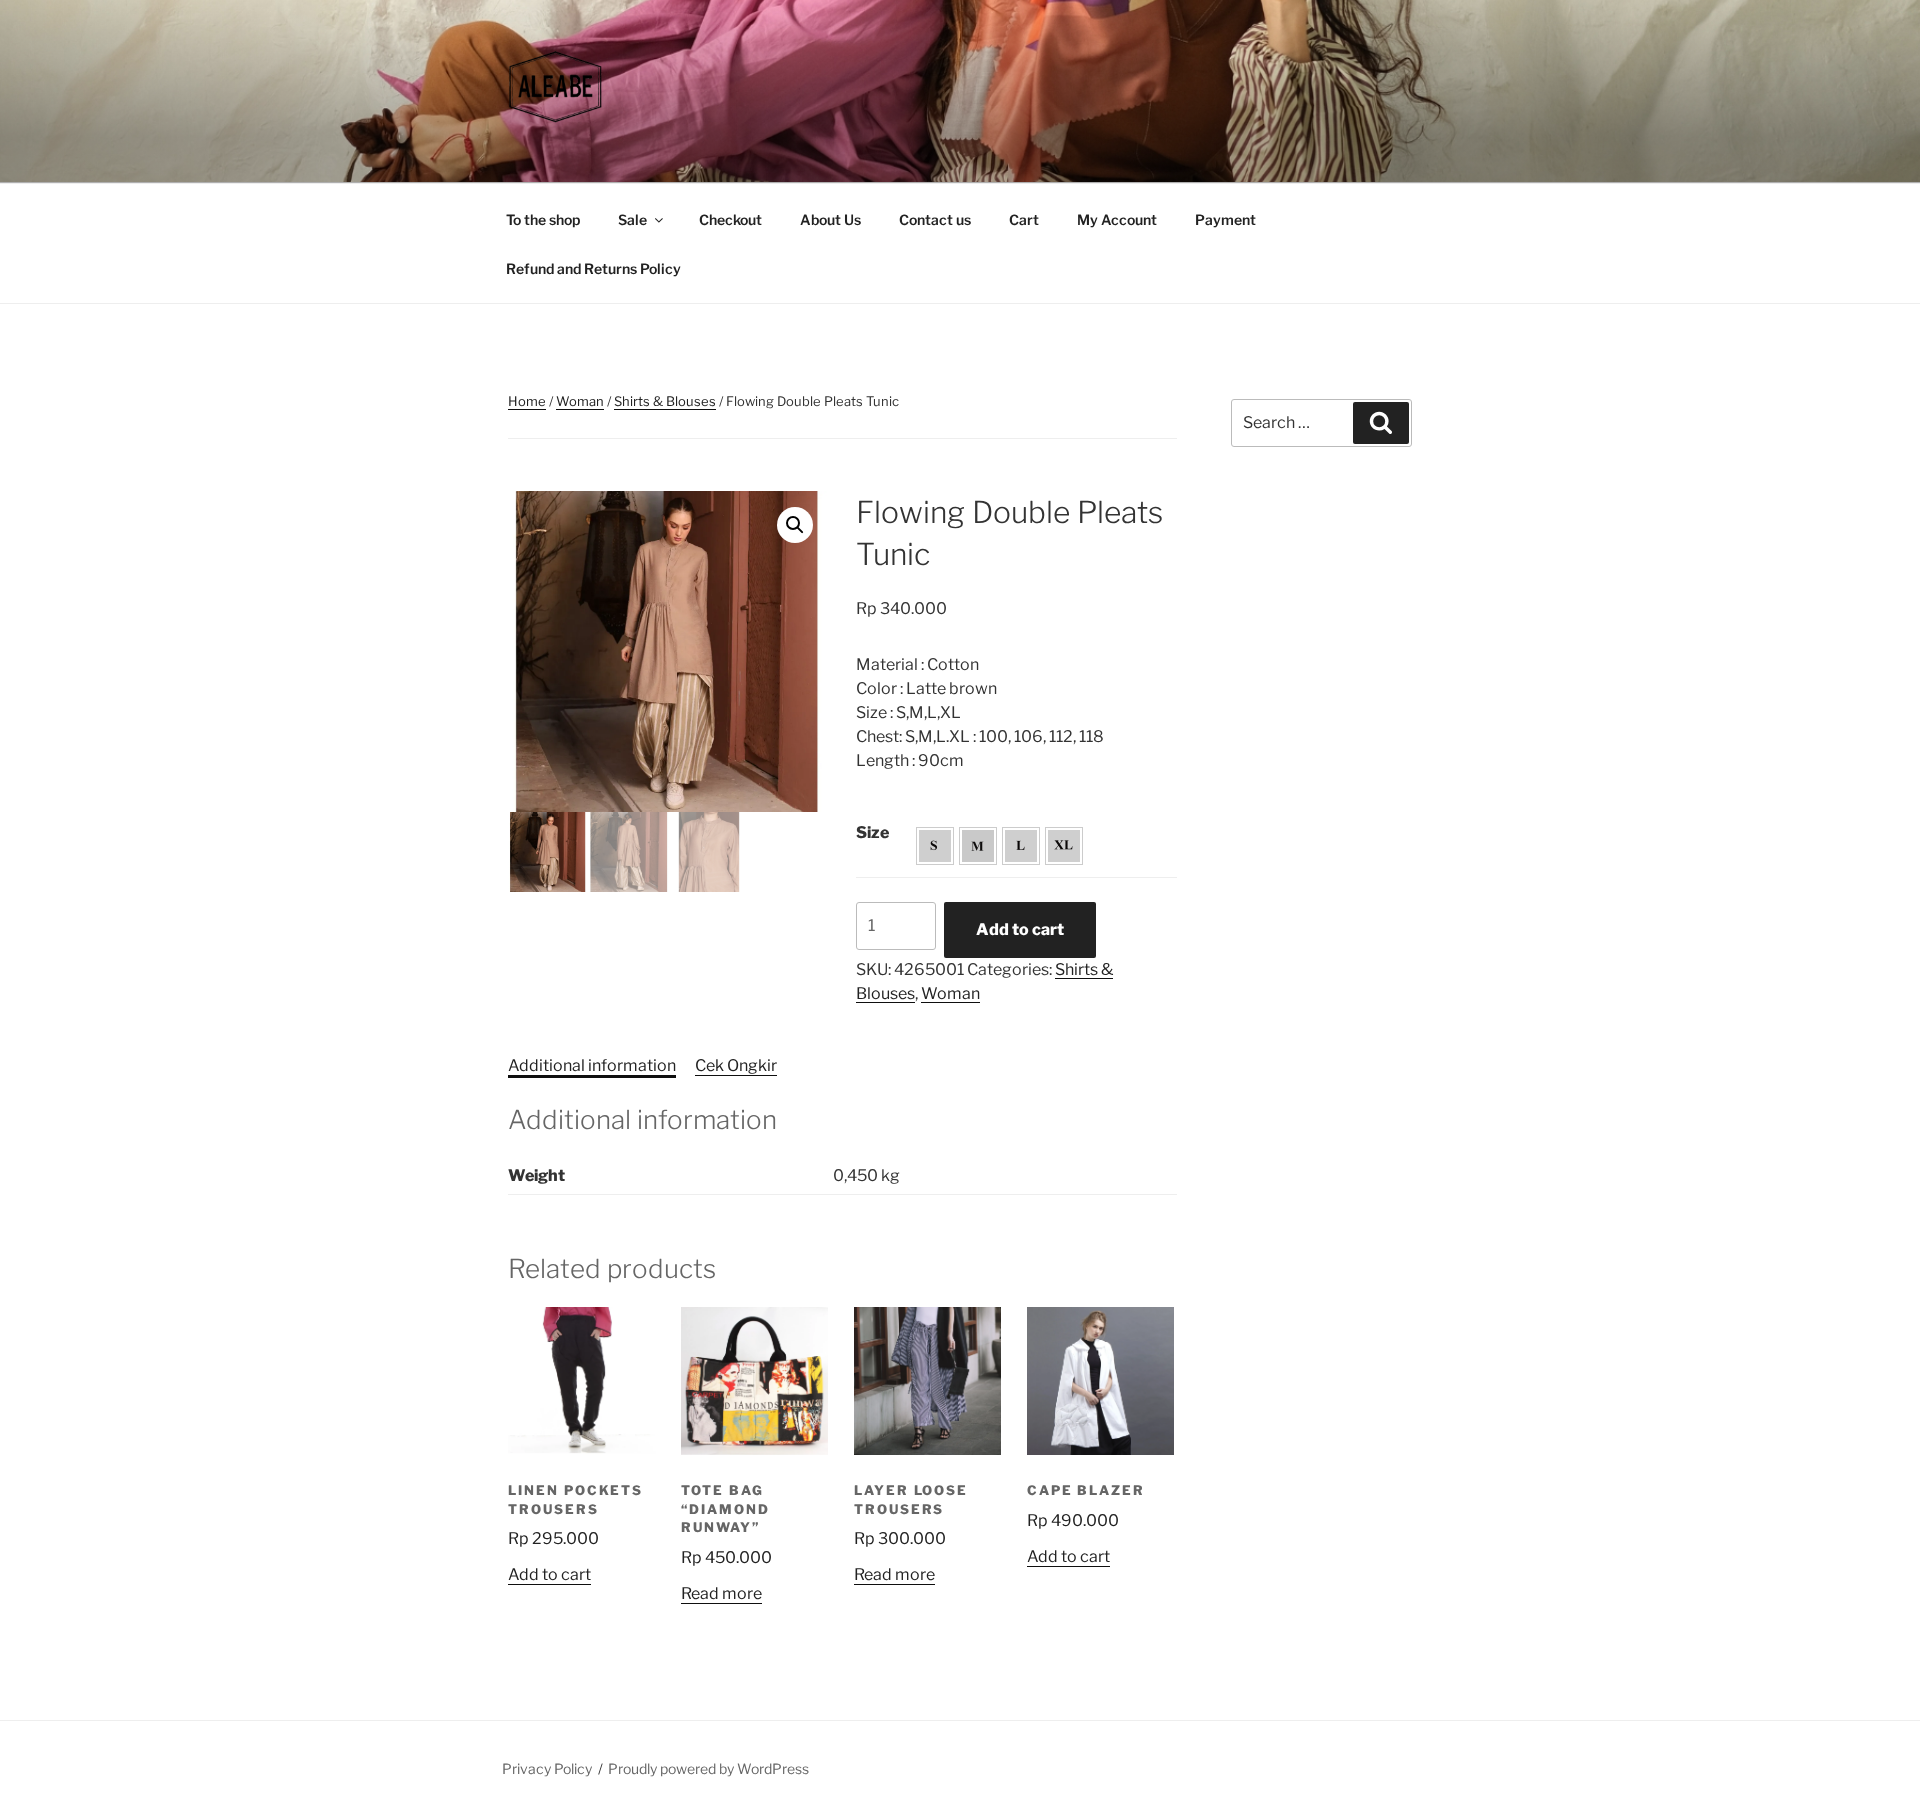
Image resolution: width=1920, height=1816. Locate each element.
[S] (935, 846)
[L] (1021, 846)
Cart (1024, 219)
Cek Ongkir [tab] (736, 1065)
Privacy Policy (547, 1768)
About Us (830, 219)
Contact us (935, 219)
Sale (632, 219)
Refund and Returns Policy (593, 268)
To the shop (543, 219)
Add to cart (1020, 929)
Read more (721, 1593)
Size (872, 832)
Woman (580, 401)
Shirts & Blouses (665, 401)
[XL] (1064, 846)
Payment (1225, 219)
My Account (1117, 219)
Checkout (730, 219)
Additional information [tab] (592, 1065)
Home (527, 401)
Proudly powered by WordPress (708, 1768)
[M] (978, 846)
